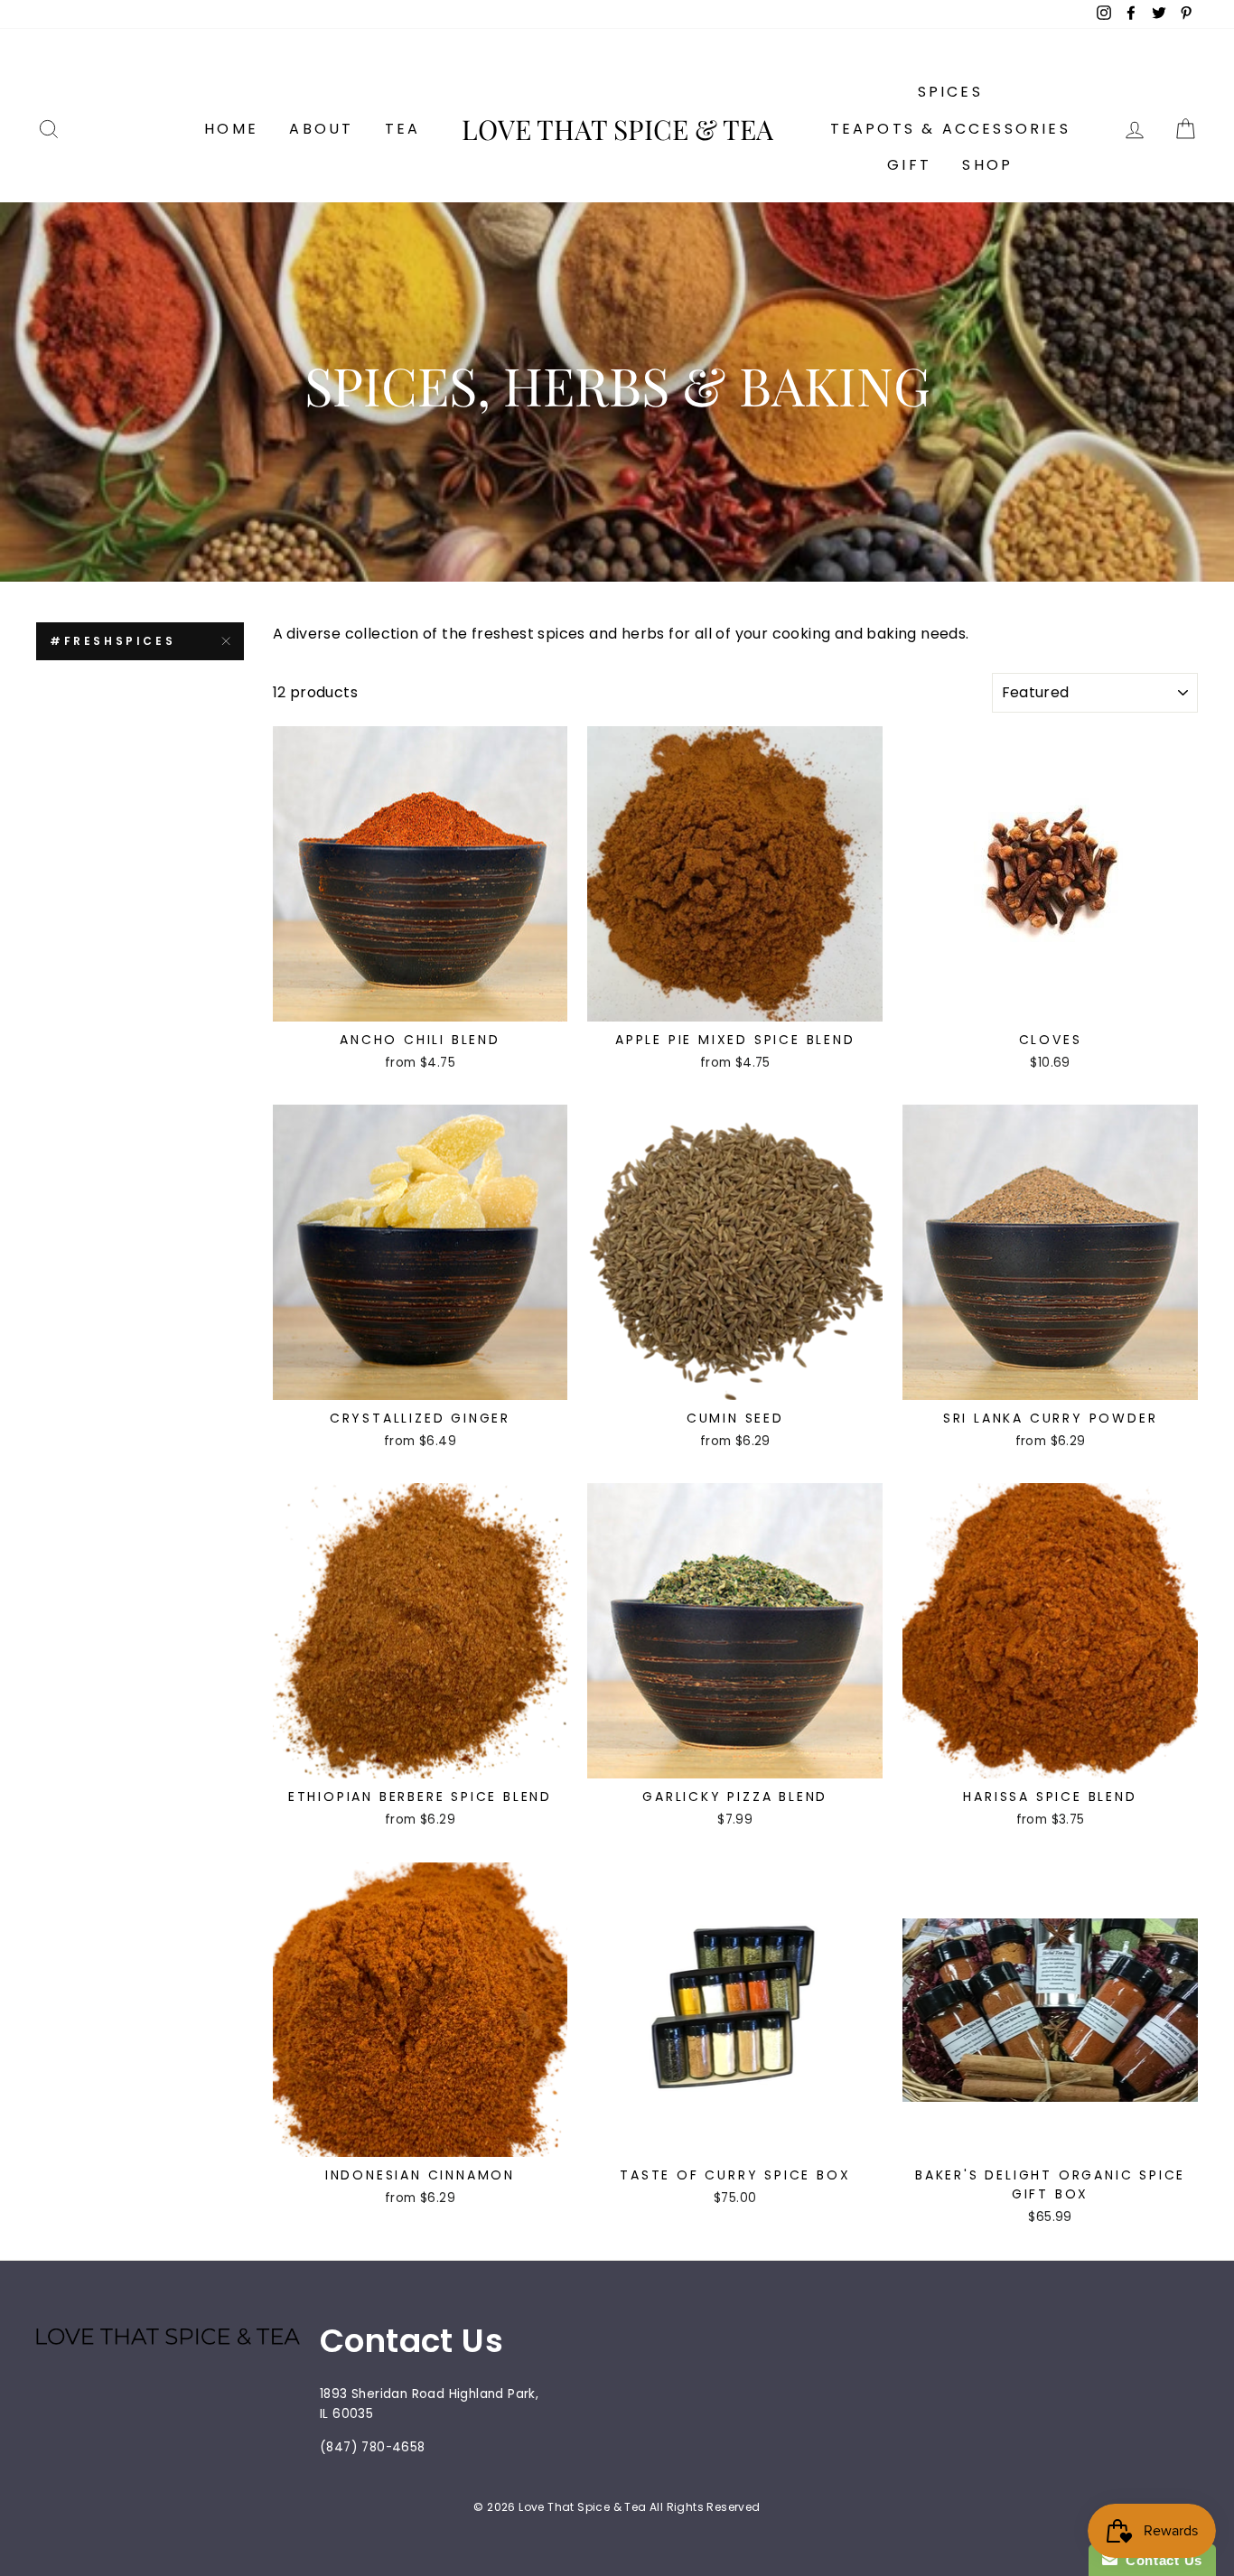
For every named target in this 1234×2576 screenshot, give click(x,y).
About (321, 129)
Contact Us (1160, 2560)
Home (231, 129)
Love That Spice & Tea (617, 129)
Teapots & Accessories (950, 129)
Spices (950, 92)
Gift (909, 165)
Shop (987, 165)
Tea (403, 129)
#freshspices (112, 641)
